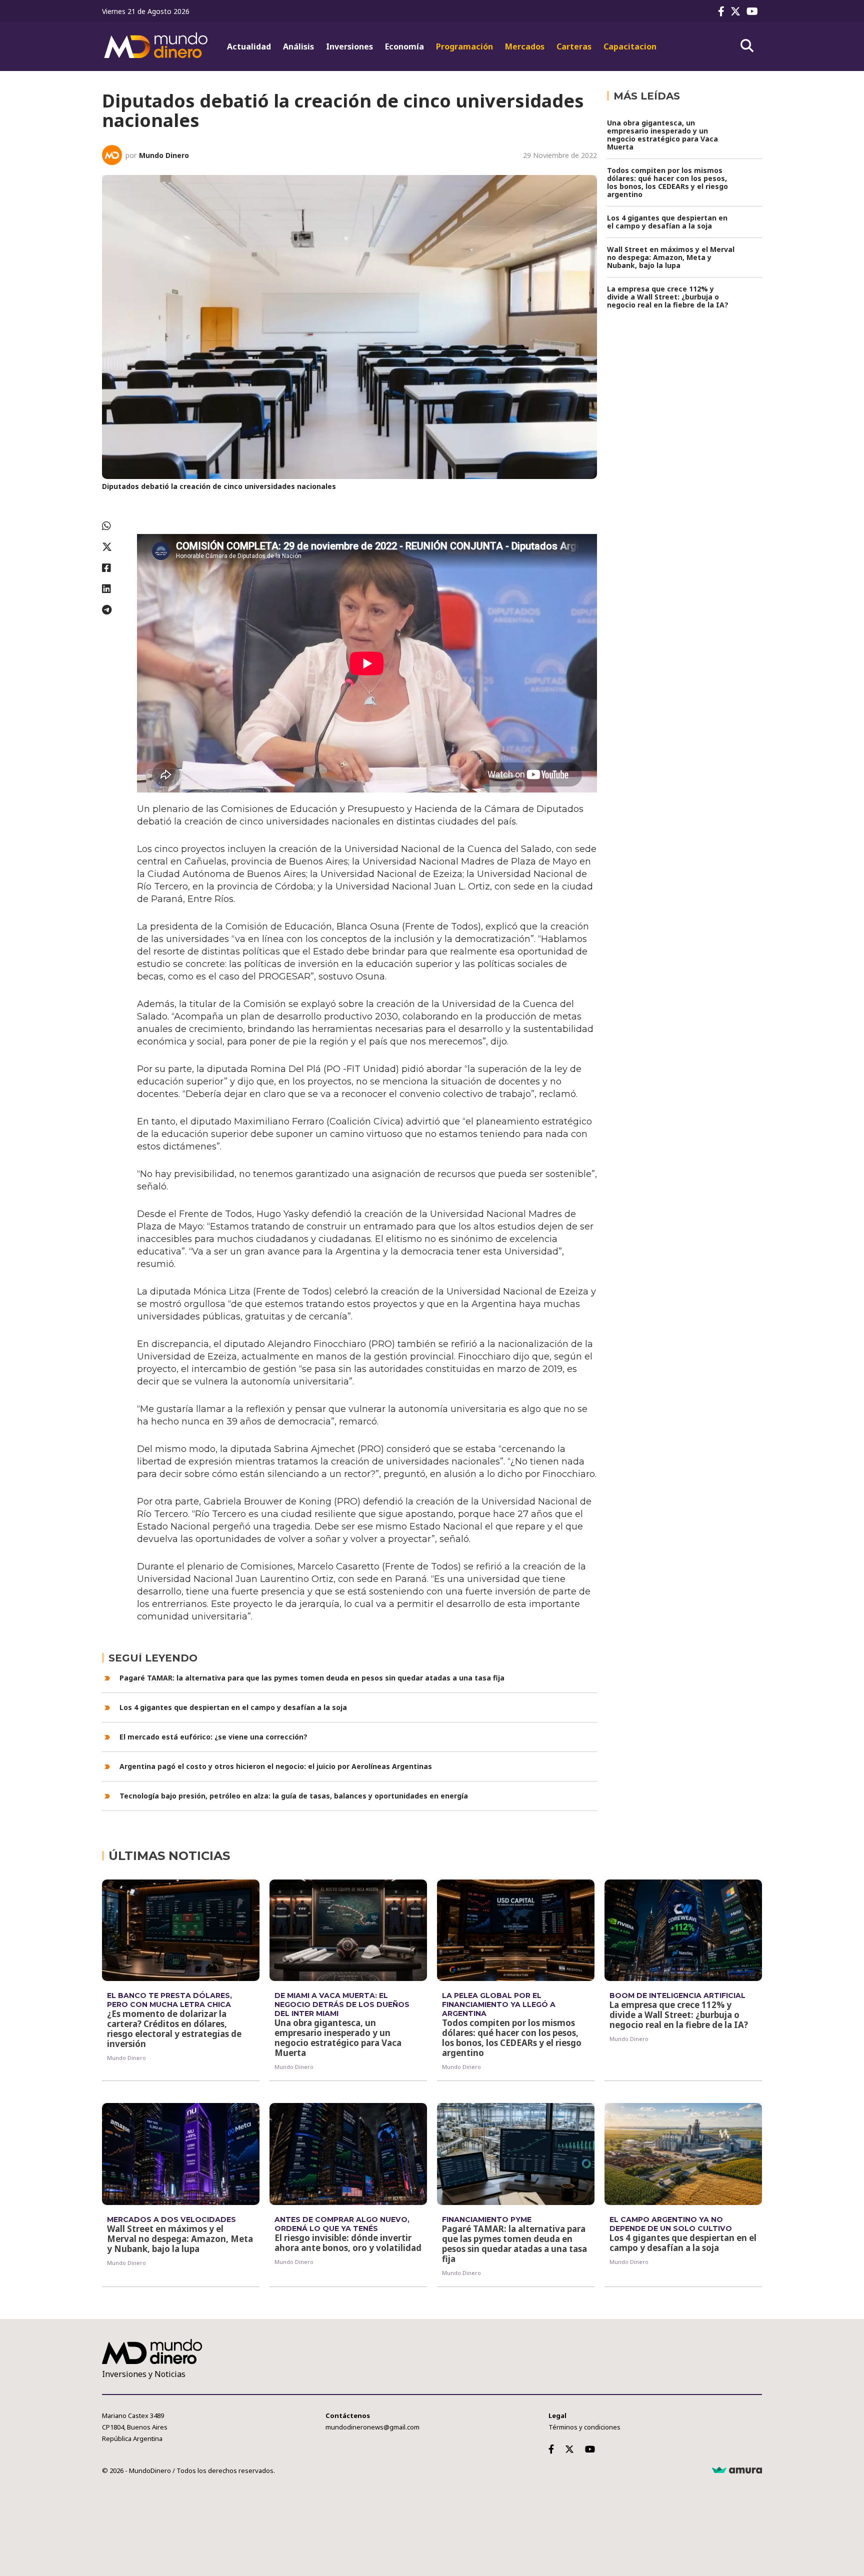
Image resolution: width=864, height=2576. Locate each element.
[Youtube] (754, 11)
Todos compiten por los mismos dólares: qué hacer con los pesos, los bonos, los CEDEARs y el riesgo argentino (667, 182)
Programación (464, 46)
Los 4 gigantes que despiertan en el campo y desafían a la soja (233, 1707)
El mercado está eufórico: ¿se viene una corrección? (213, 1737)
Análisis (298, 46)
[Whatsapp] (114, 526)
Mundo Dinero (164, 155)
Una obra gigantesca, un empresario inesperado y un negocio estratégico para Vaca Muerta (662, 135)
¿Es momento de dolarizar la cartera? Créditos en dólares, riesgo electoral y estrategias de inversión (174, 2029)
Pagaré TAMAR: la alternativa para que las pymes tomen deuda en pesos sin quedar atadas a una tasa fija (312, 1678)
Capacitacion (630, 46)
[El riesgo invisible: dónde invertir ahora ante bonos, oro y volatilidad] (348, 2154)
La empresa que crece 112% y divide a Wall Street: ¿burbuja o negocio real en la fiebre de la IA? (668, 297)
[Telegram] (114, 610)
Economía (404, 46)
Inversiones (349, 46)
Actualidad (249, 46)
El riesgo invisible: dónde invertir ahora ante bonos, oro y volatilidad (348, 2243)
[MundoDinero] (157, 46)
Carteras (574, 46)
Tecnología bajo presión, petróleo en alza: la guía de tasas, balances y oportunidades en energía (294, 1796)
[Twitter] (737, 11)
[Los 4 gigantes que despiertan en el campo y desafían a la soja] (683, 2154)
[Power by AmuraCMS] (737, 2470)
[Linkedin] (114, 589)
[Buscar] (747, 46)
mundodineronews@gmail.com (372, 2427)
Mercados (525, 46)
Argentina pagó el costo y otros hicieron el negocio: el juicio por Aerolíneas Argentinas (276, 1766)
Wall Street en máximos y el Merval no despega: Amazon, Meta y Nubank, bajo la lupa (671, 257)
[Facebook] (723, 11)
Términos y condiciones (584, 2427)
